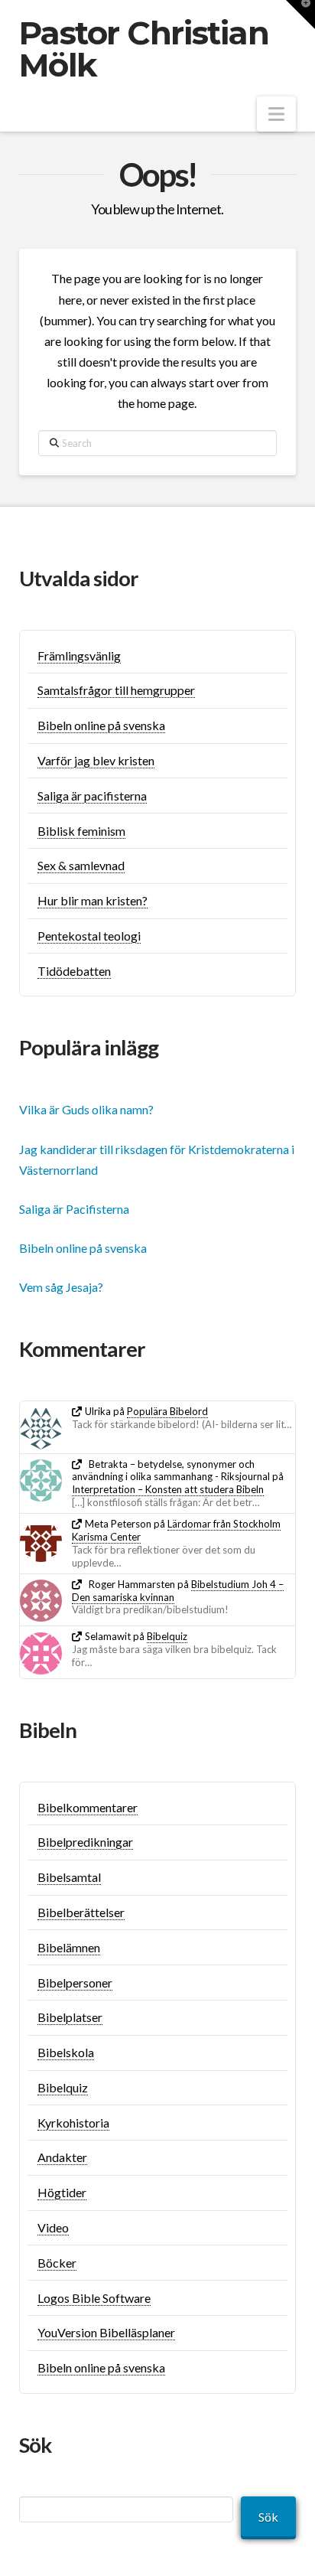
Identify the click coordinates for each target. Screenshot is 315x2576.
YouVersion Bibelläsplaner (106, 2332)
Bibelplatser (70, 2017)
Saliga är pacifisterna (92, 796)
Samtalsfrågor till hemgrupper (116, 690)
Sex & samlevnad (81, 865)
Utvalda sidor (79, 578)
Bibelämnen (69, 1947)
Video (53, 2227)
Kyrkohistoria (73, 2123)
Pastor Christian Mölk (144, 49)
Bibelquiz (167, 1636)
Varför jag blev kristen (96, 760)
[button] (276, 114)
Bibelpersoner (75, 1983)
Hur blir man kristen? (93, 900)
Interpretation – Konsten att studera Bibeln (168, 1489)
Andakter (62, 2157)
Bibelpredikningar (85, 1842)
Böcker (57, 2263)
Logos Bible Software (94, 2298)
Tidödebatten (74, 971)
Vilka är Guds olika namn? (86, 1109)
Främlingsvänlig (79, 655)
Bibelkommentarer (88, 1807)
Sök (268, 2517)
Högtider (62, 2192)
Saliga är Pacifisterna (74, 1209)
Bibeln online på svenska (101, 725)
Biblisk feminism (81, 831)
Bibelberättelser (81, 1912)
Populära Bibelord (167, 1411)
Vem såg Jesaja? (61, 1287)
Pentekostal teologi (89, 936)
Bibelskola (66, 2052)
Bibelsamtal (69, 1877)
